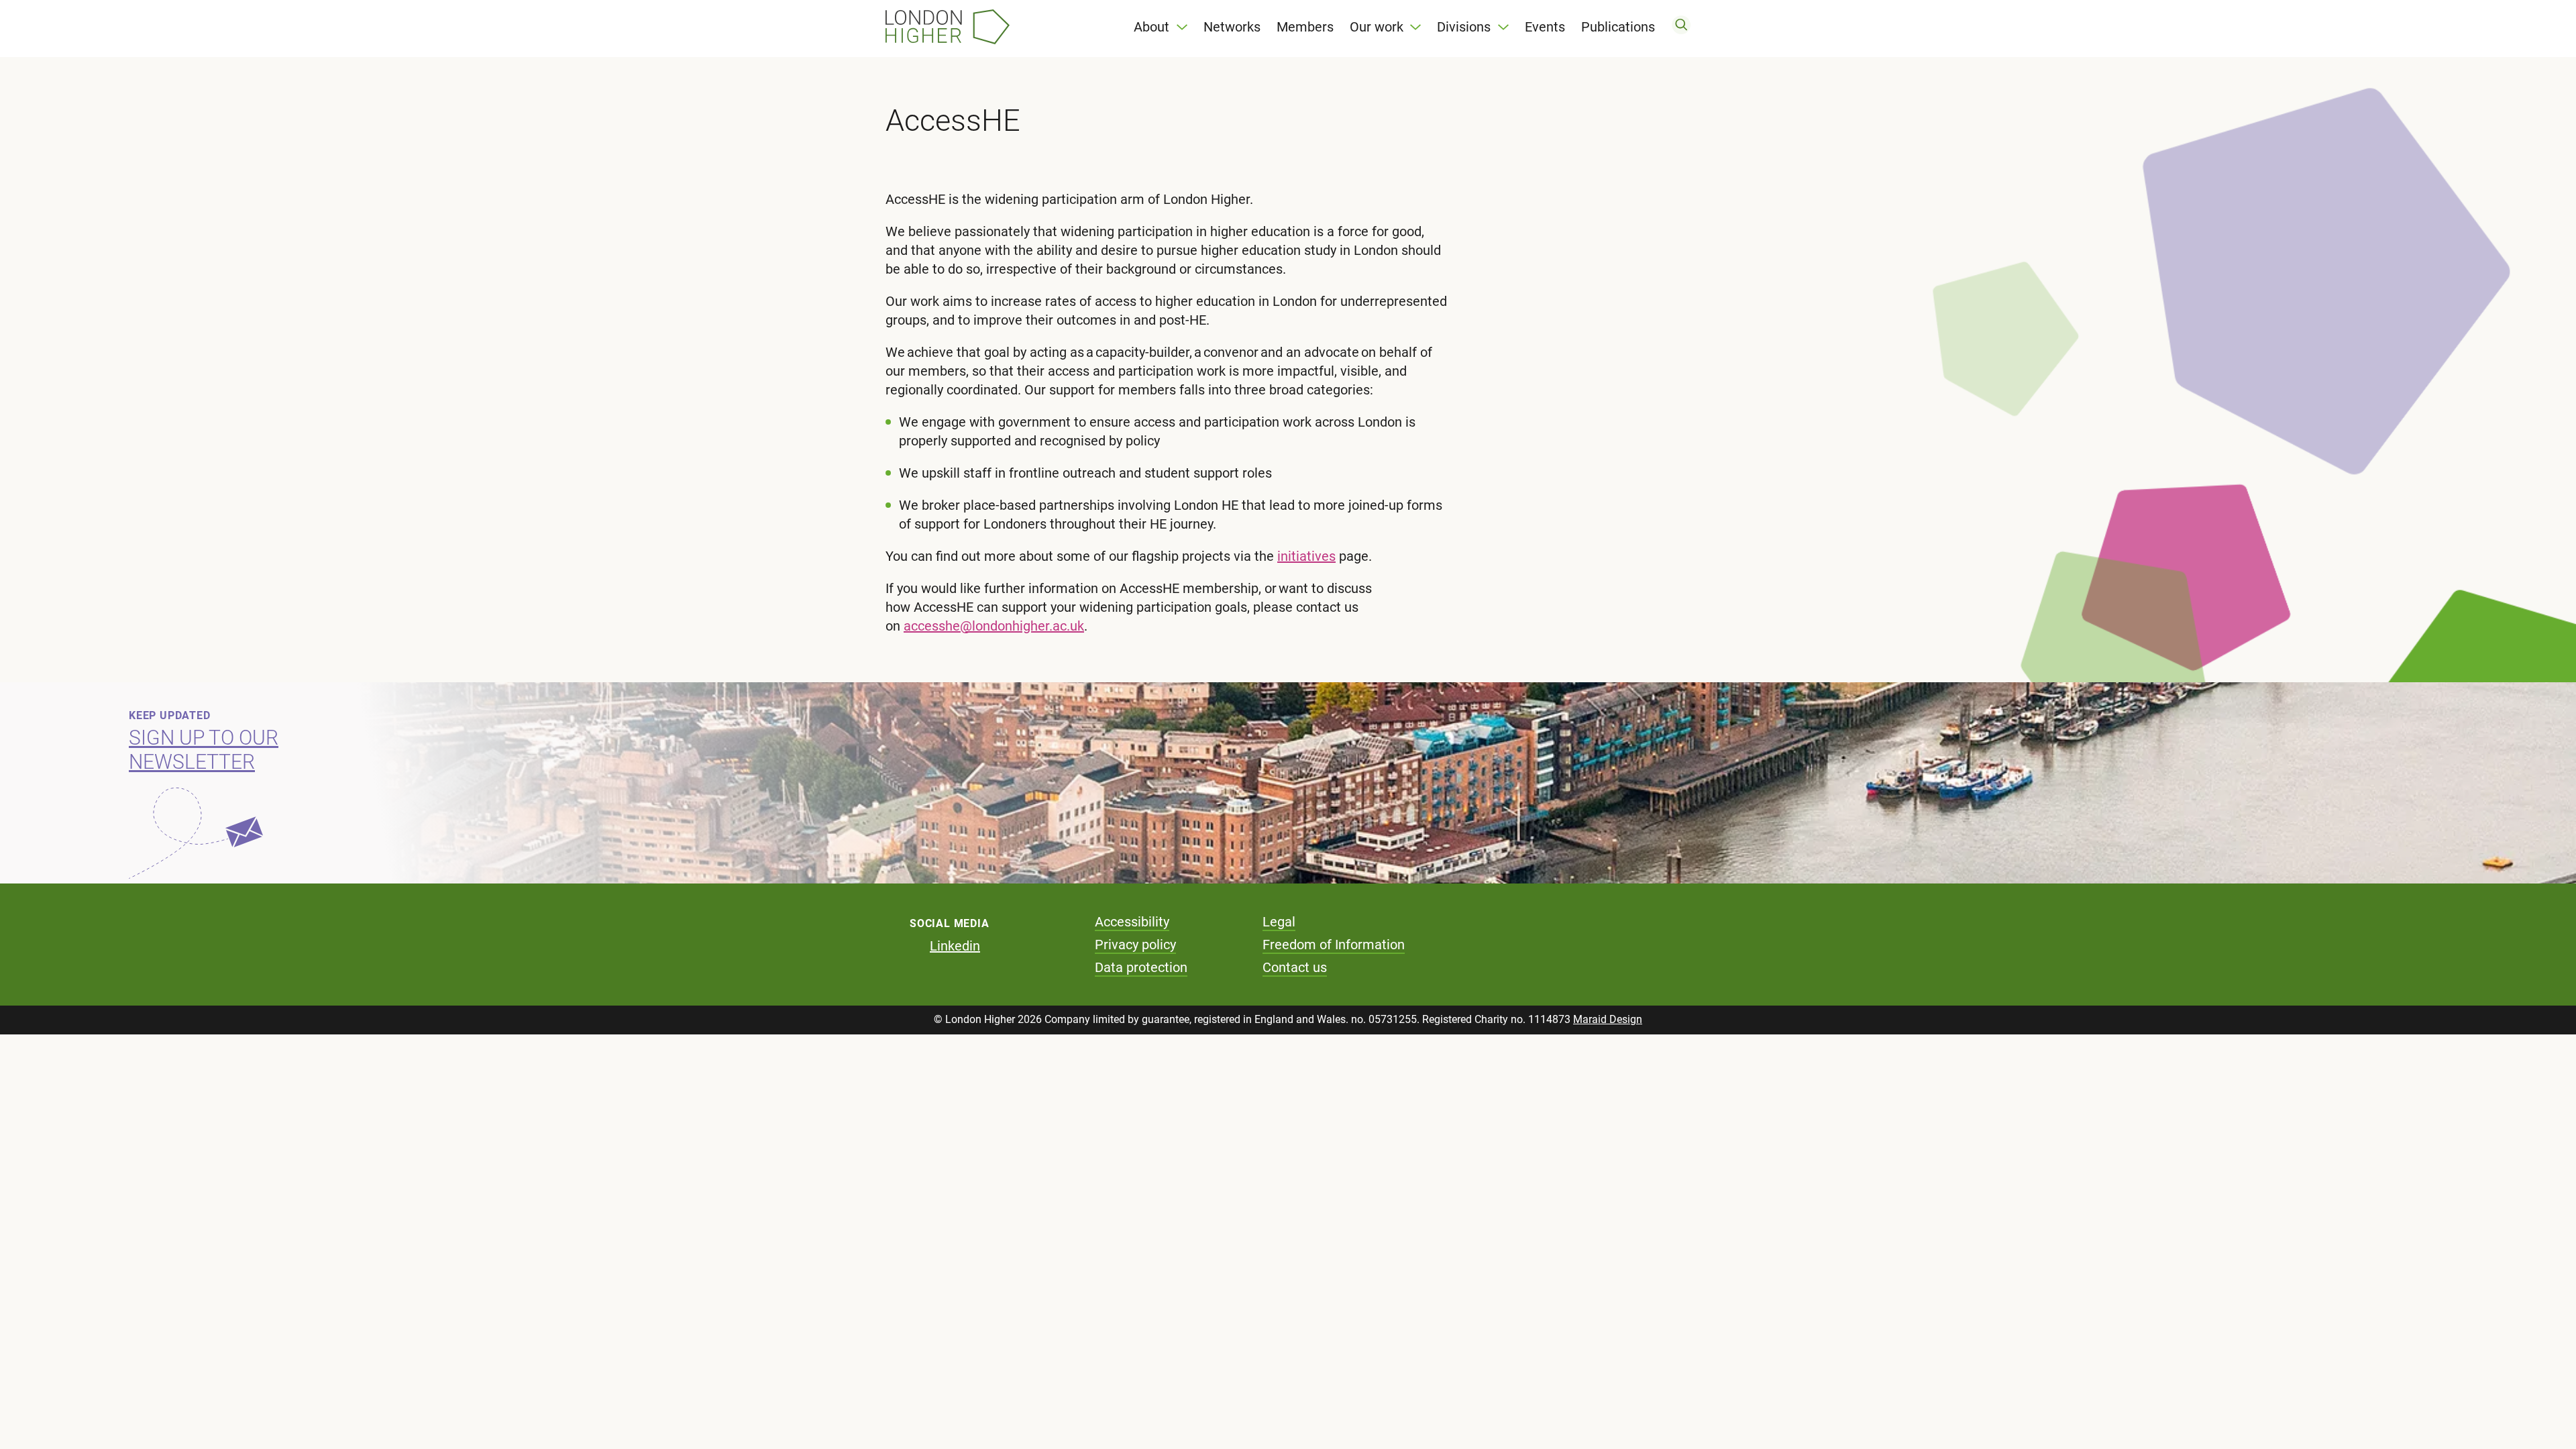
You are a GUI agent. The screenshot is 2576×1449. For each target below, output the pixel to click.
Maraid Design (1608, 1019)
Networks (1232, 27)
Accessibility (1132, 922)
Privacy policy (1135, 945)
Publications (1618, 27)
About (1151, 27)
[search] (1681, 27)
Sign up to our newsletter (204, 750)
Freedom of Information (1334, 945)
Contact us (1295, 967)
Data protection (1141, 967)
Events (1545, 27)
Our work (1377, 27)
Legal (1279, 922)
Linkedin (955, 946)
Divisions (1464, 27)
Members (1305, 27)
